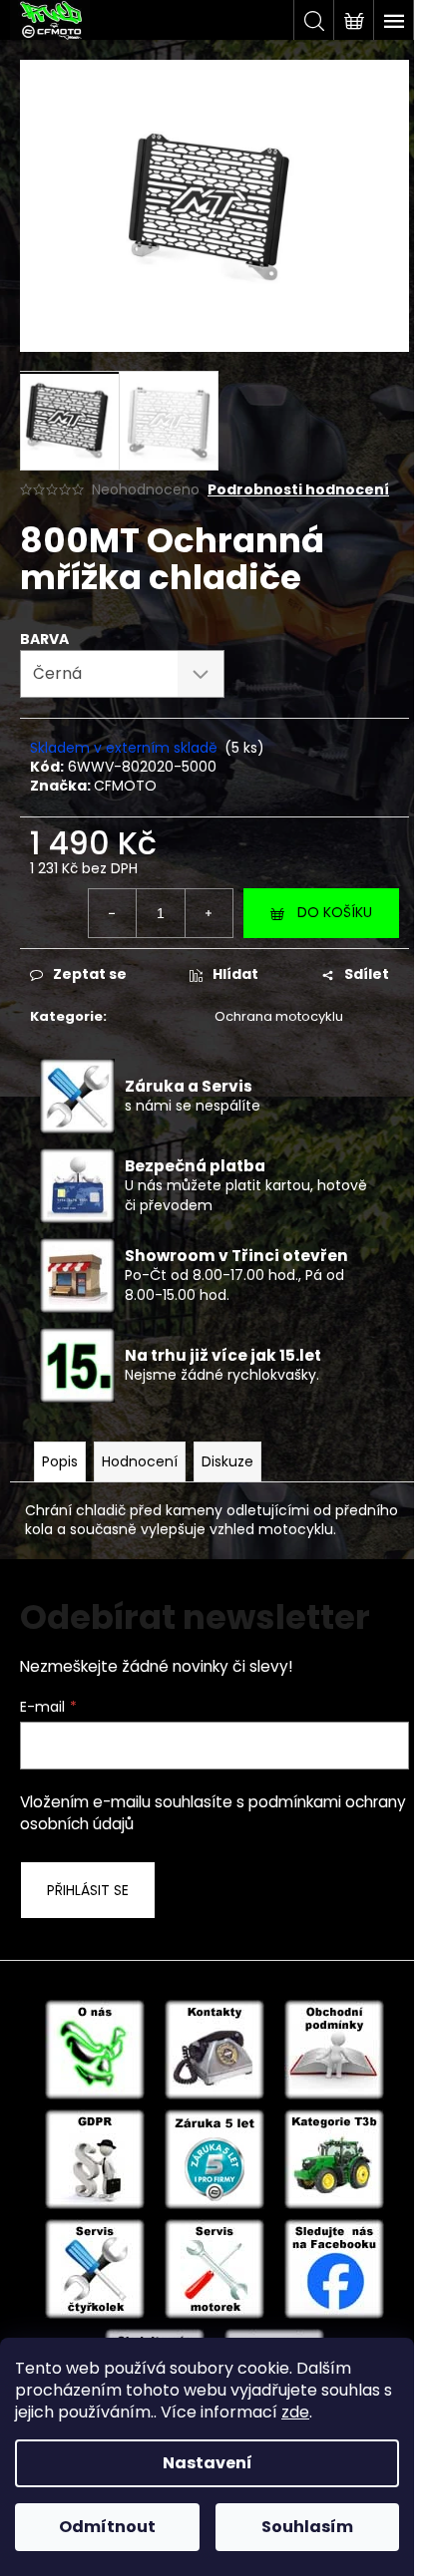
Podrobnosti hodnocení (298, 490)
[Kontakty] (214, 2049)
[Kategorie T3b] (334, 2158)
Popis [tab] (60, 1461)
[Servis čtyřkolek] (95, 2268)
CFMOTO (125, 786)
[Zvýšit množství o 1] (209, 913)
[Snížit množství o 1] (113, 913)
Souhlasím (307, 2527)
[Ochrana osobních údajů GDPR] (95, 2158)
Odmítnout (107, 2527)
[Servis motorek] (214, 2268)
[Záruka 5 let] (214, 2158)
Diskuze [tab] (227, 1461)
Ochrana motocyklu (279, 1016)
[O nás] (95, 2049)
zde (295, 2412)
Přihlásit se (88, 1890)
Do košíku (335, 912)
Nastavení (208, 2463)
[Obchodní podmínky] (334, 2049)
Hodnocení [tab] (140, 1461)
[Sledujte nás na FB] (334, 2268)
